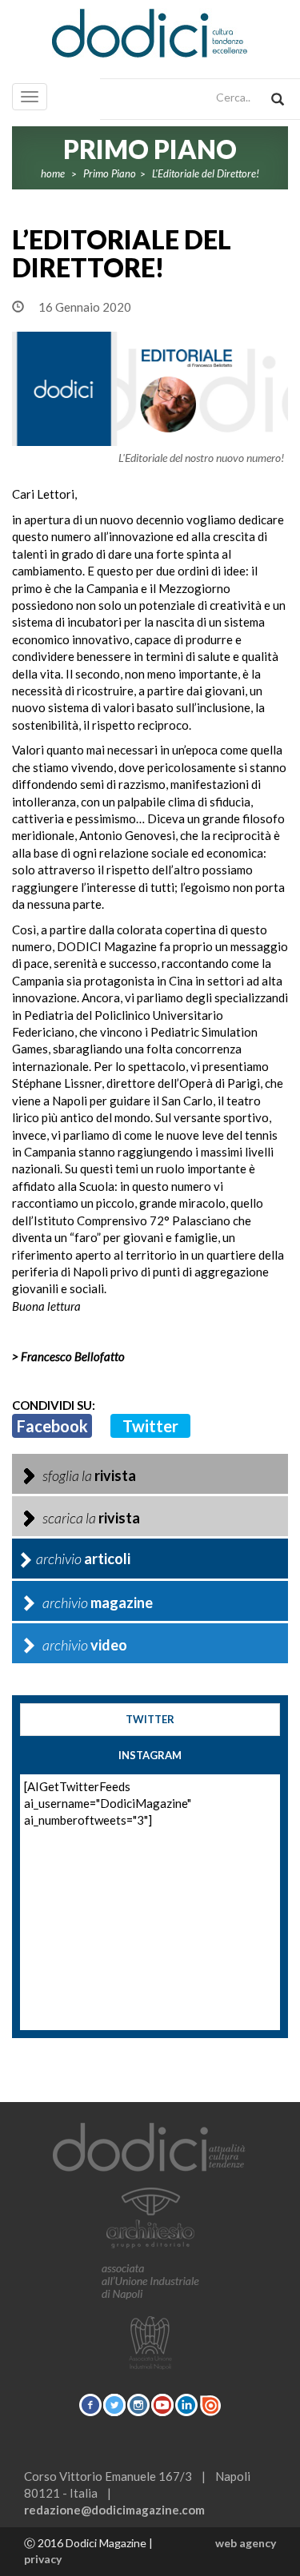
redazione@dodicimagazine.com (114, 2510)
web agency (246, 2543)
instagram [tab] (150, 1755)
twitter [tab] (150, 1719)
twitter (150, 1426)
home (53, 173)
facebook (52, 1426)
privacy (43, 2559)
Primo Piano (110, 173)
